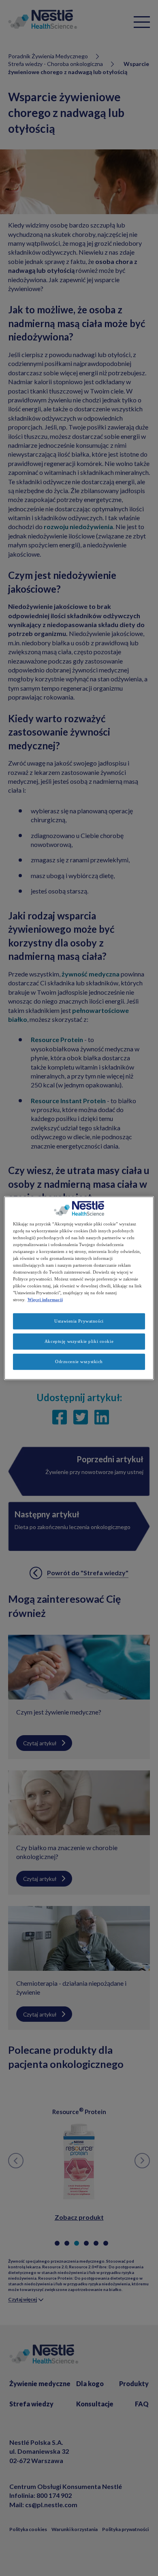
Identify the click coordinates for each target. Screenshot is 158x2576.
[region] (79, 1288)
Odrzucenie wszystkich (79, 1361)
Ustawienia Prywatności (79, 1321)
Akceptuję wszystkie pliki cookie (79, 1341)
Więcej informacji (45, 1300)
